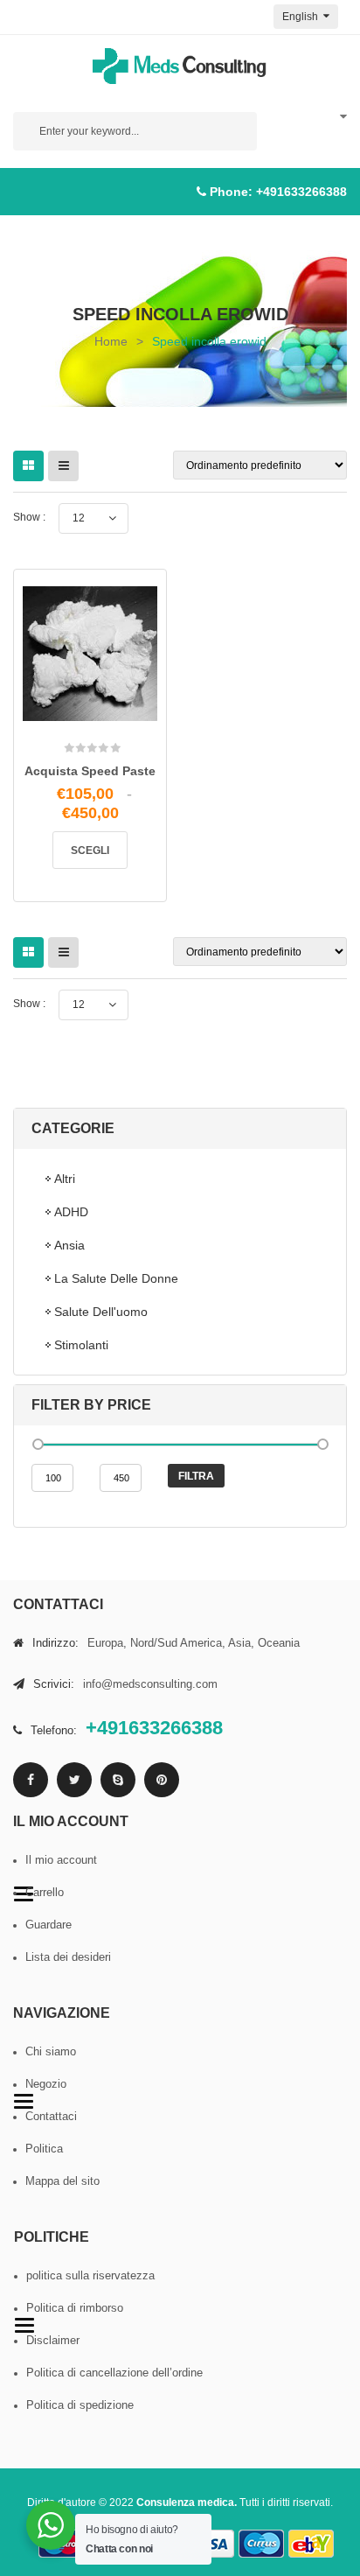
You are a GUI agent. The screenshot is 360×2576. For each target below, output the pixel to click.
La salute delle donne (116, 1278)
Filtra (196, 1476)
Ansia (69, 1245)
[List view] (63, 466)
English (301, 17)
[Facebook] (31, 1780)
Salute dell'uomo (101, 1312)
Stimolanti (81, 1345)
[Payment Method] (211, 2544)
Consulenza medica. (187, 2502)
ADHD (71, 1212)
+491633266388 (301, 192)
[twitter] (74, 1780)
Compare (114, 711)
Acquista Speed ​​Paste (90, 771)
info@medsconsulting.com (150, 1684)
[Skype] (118, 1780)
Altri (65, 1179)
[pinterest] (162, 1780)
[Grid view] (28, 466)
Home (111, 341)
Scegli (90, 850)
